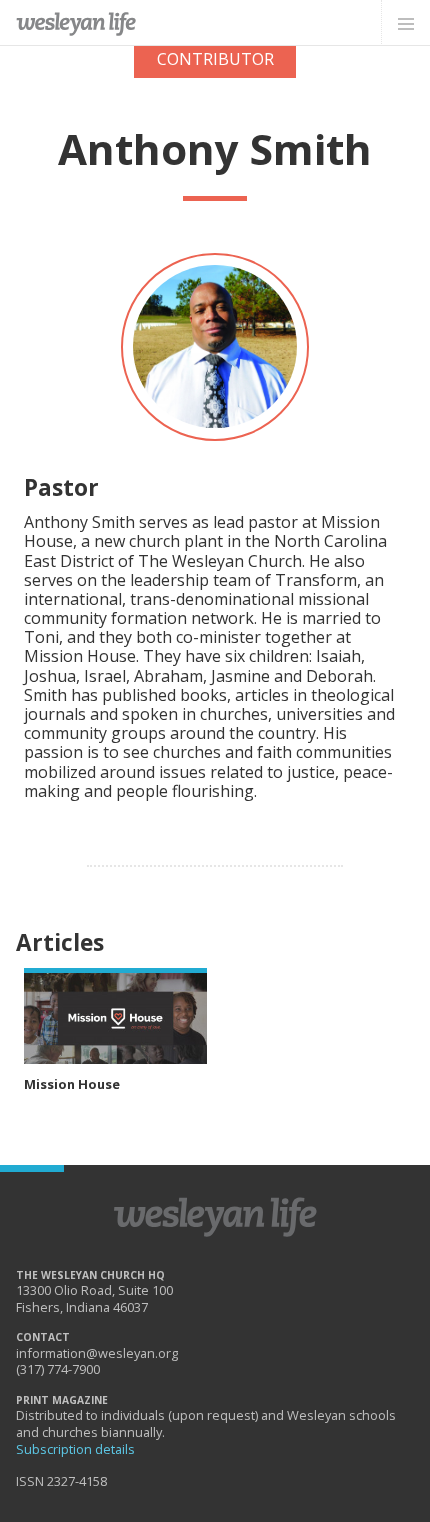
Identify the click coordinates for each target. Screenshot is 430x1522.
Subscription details (75, 1449)
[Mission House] (115, 1016)
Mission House (72, 1084)
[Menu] (405, 23)
